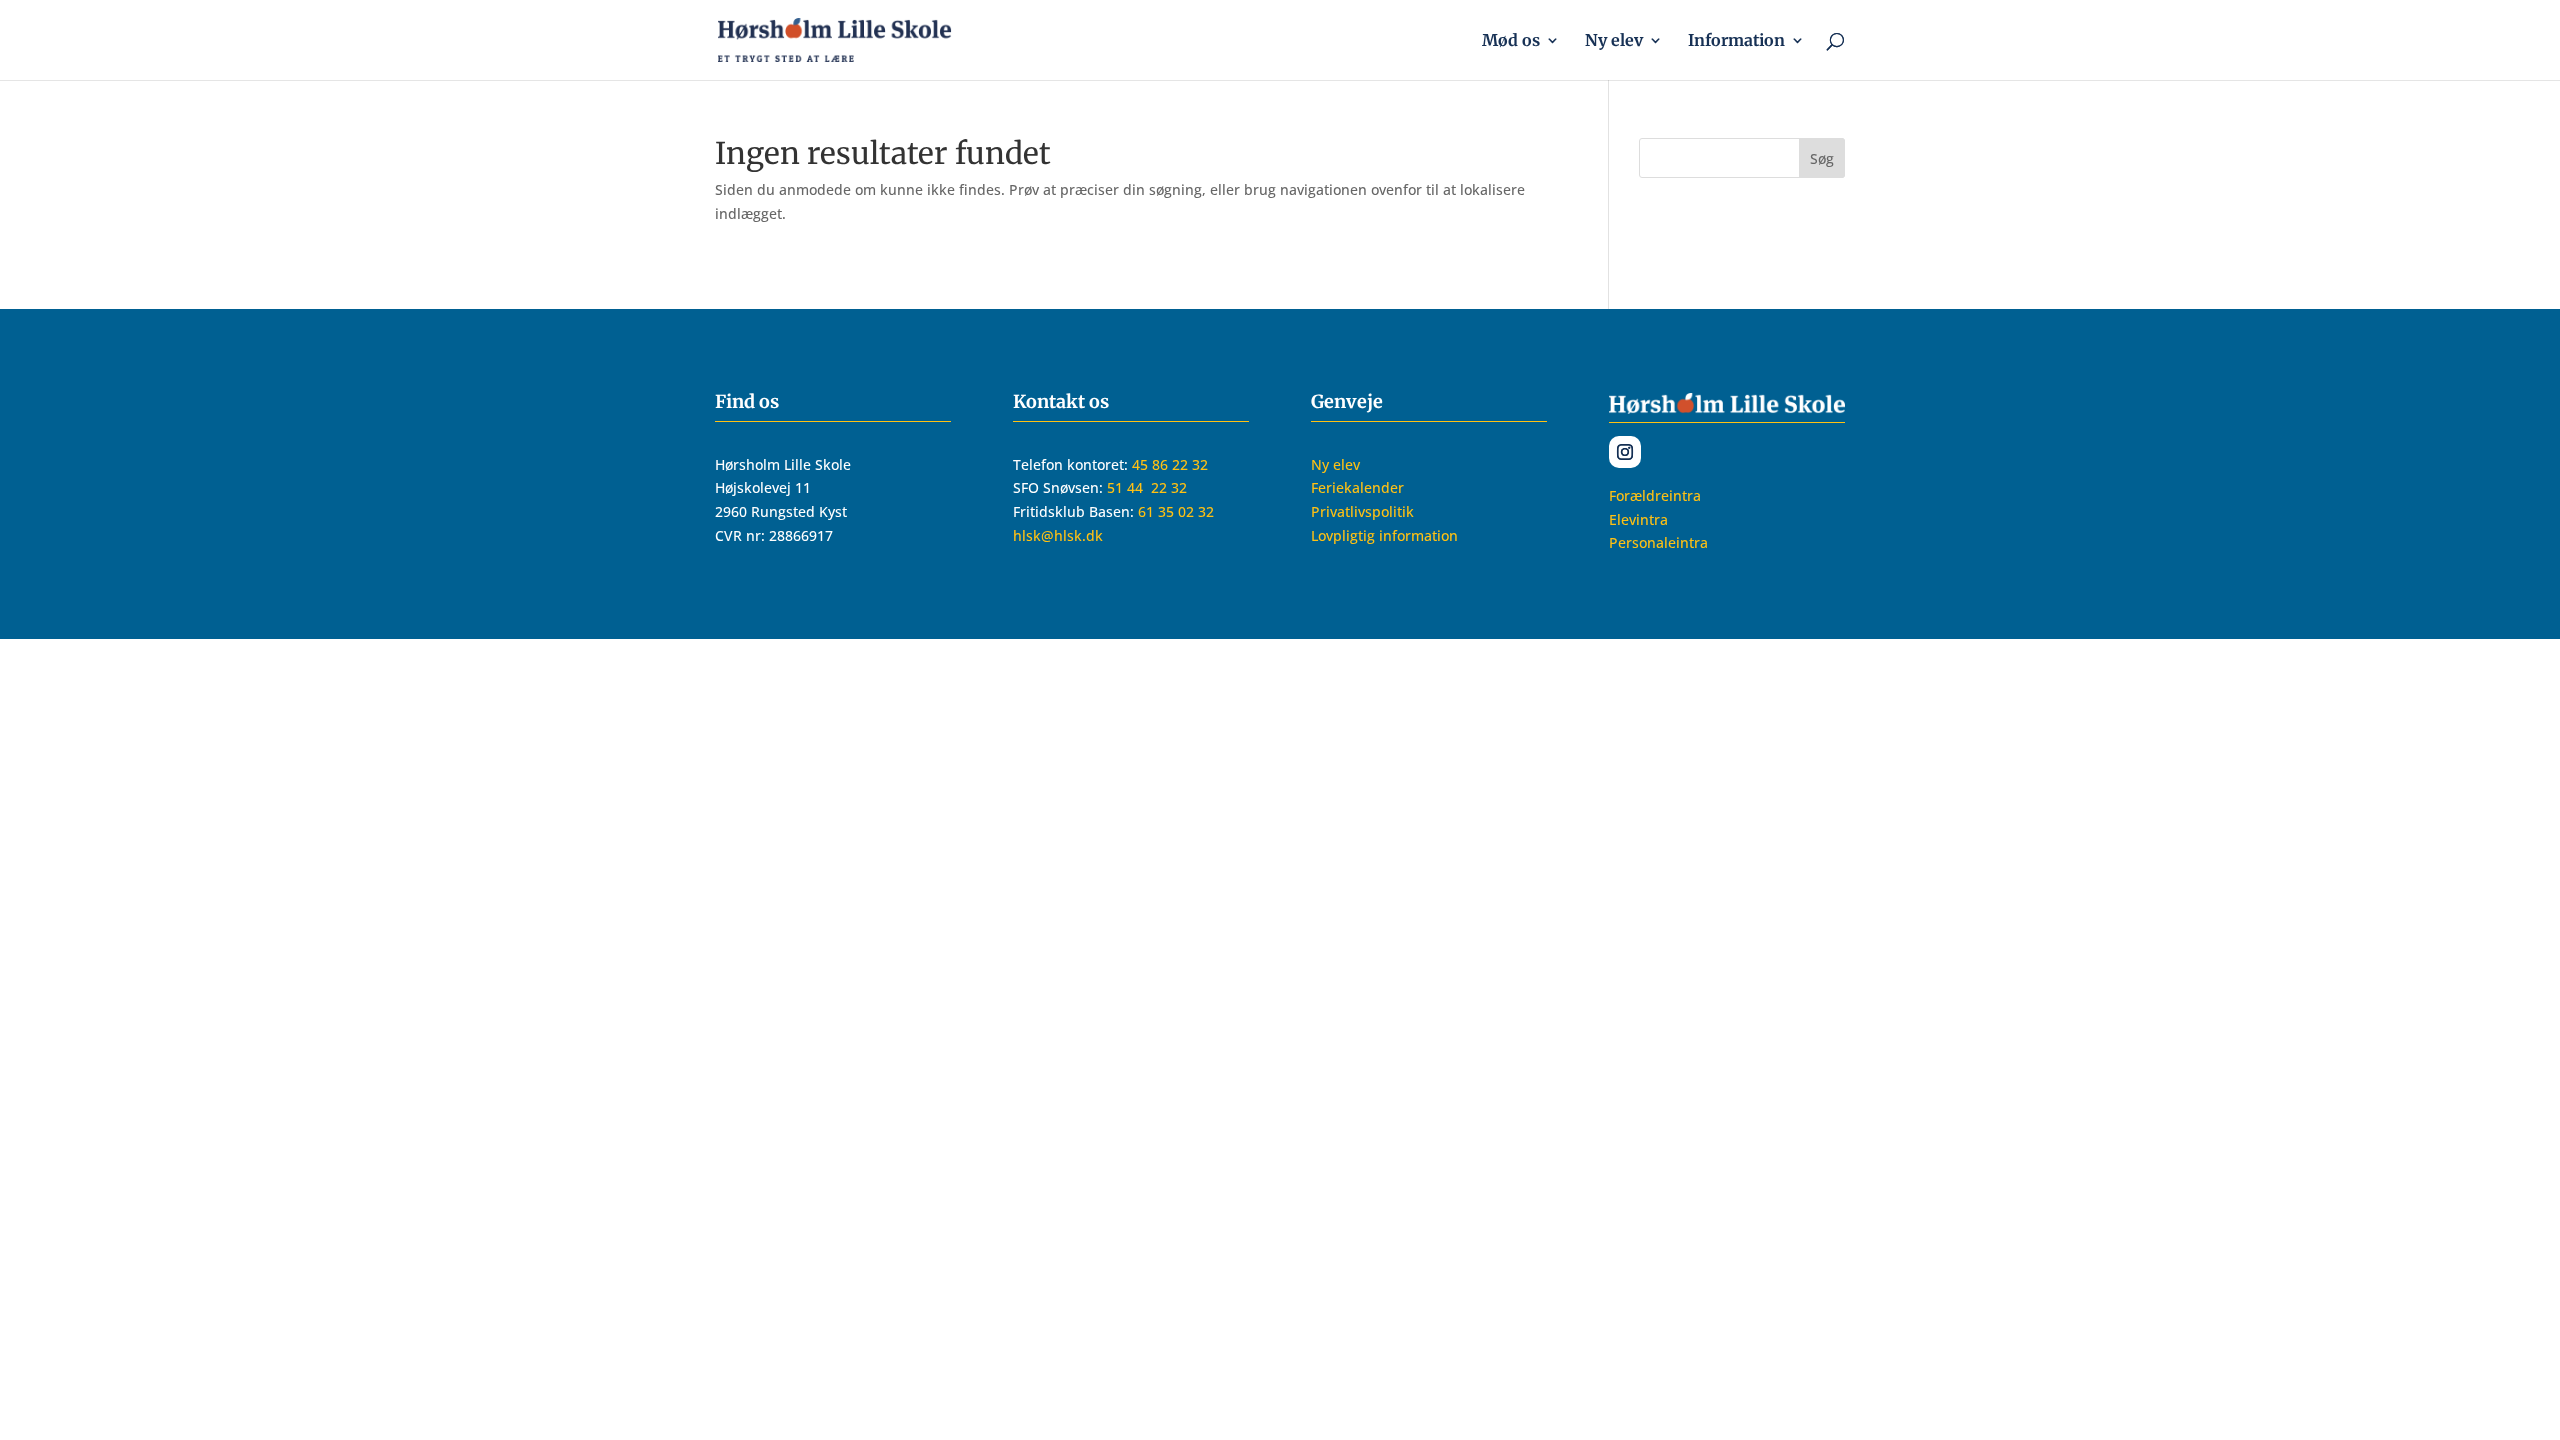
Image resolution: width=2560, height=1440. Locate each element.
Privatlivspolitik (1362, 511)
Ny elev (1614, 41)
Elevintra (1638, 519)
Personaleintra (1658, 542)
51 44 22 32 (1149, 487)
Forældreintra (1655, 495)
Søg (1822, 158)
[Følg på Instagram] (1625, 452)
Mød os (1511, 41)
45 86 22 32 (1170, 464)
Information (1736, 41)
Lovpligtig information (1384, 535)
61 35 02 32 (1176, 511)
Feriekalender (1357, 487)
